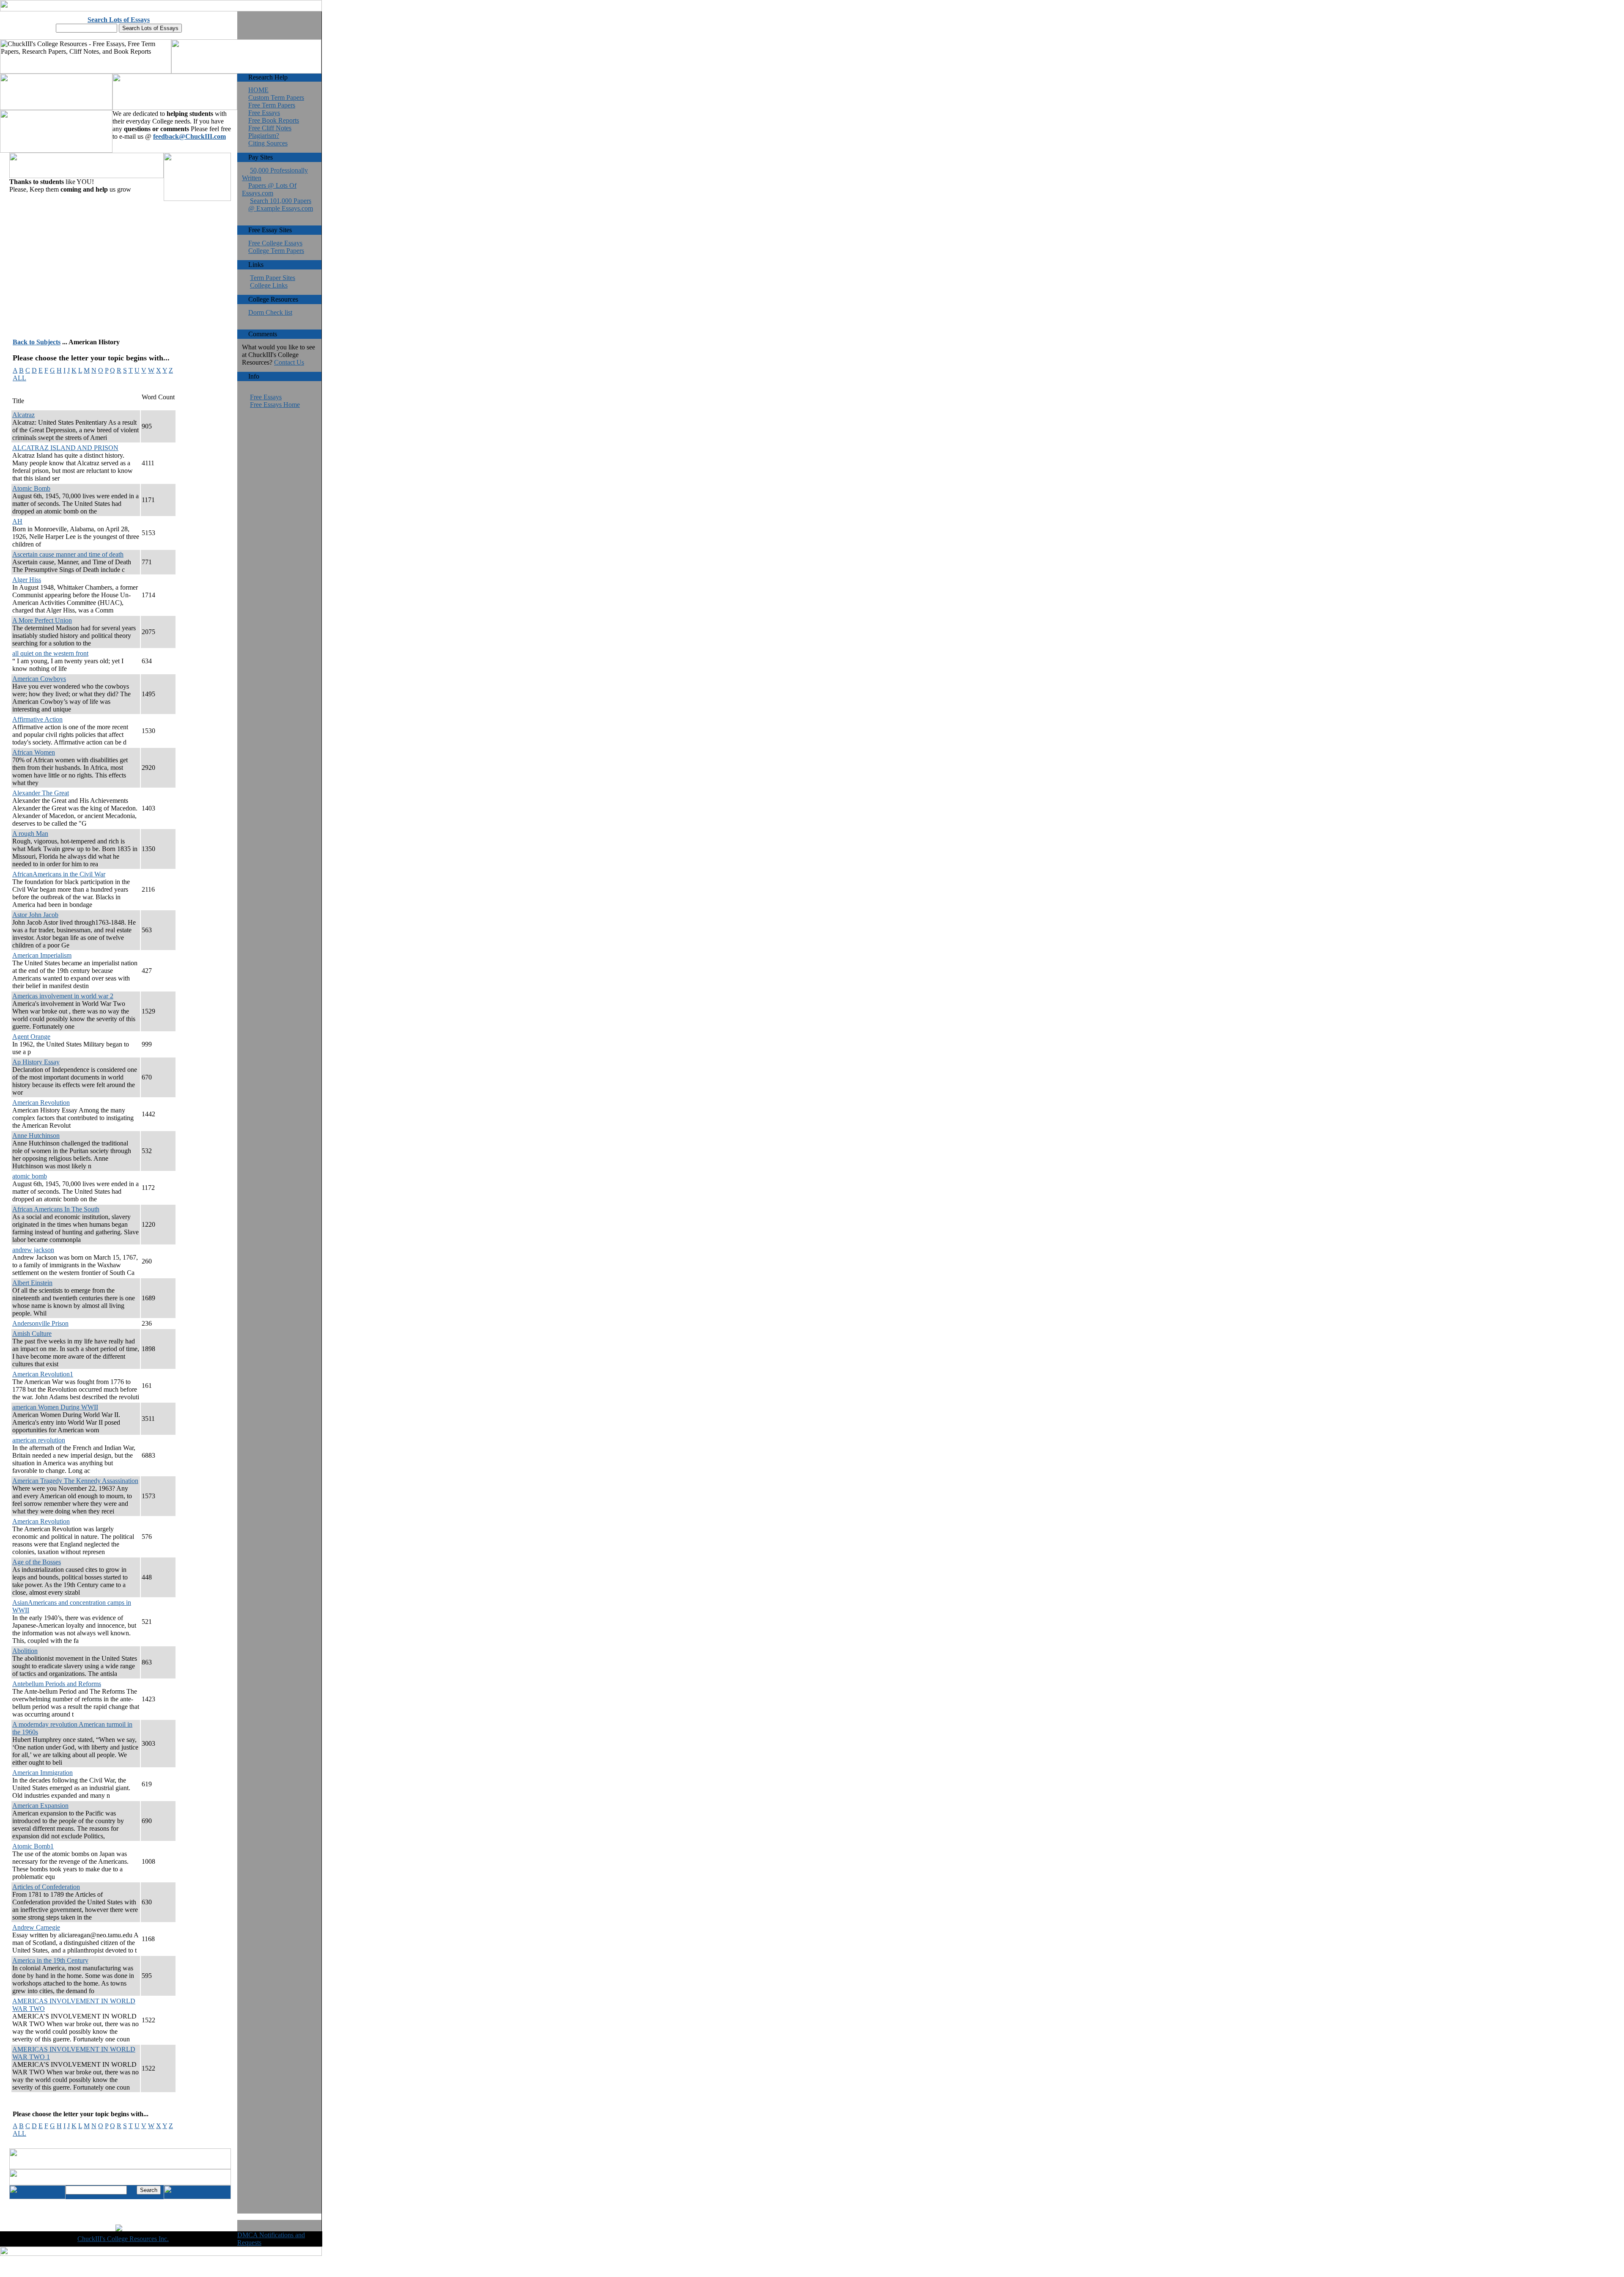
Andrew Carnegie (36, 1927)
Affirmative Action (37, 719)
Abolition (25, 1651)
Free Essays (264, 113)
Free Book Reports (274, 120)
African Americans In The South (56, 1209)
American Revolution (41, 1103)
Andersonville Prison (40, 1323)
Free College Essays (275, 243)
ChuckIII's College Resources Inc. (123, 2239)
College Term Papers (276, 251)
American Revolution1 (43, 1374)
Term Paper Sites (273, 278)
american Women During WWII (55, 1407)
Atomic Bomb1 (33, 1846)
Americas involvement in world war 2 (63, 996)
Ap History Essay (36, 1062)
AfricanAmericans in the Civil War (59, 874)
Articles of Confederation (46, 1887)
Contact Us (289, 362)
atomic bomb (30, 1176)
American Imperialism (42, 955)
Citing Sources (268, 143)
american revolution (39, 1440)
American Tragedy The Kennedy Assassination (75, 1481)
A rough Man (30, 834)
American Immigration (43, 1773)
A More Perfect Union (42, 620)
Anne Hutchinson (36, 1136)
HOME (258, 90)
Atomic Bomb (31, 488)
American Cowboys (39, 679)
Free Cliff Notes (270, 128)
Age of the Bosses (37, 1562)
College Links (269, 285)
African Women (34, 752)
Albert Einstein (32, 1283)
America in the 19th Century (50, 1960)
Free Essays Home (275, 405)
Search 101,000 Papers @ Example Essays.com (281, 205)
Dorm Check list (270, 312)
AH (17, 521)
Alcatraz (23, 415)
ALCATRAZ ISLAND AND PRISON (65, 448)
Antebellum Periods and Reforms (57, 1684)
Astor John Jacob (35, 915)
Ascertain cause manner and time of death (68, 554)
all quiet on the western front (50, 653)
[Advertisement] (100, 262)
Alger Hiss (27, 580)
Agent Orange (31, 1037)
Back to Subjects (37, 342)
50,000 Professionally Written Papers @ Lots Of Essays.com (275, 182)
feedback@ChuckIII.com (189, 136)
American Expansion (40, 1806)
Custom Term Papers (276, 98)
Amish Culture (32, 1334)
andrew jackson (33, 1250)
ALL (19, 378)
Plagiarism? (264, 136)
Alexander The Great (41, 793)
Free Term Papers (272, 105)
